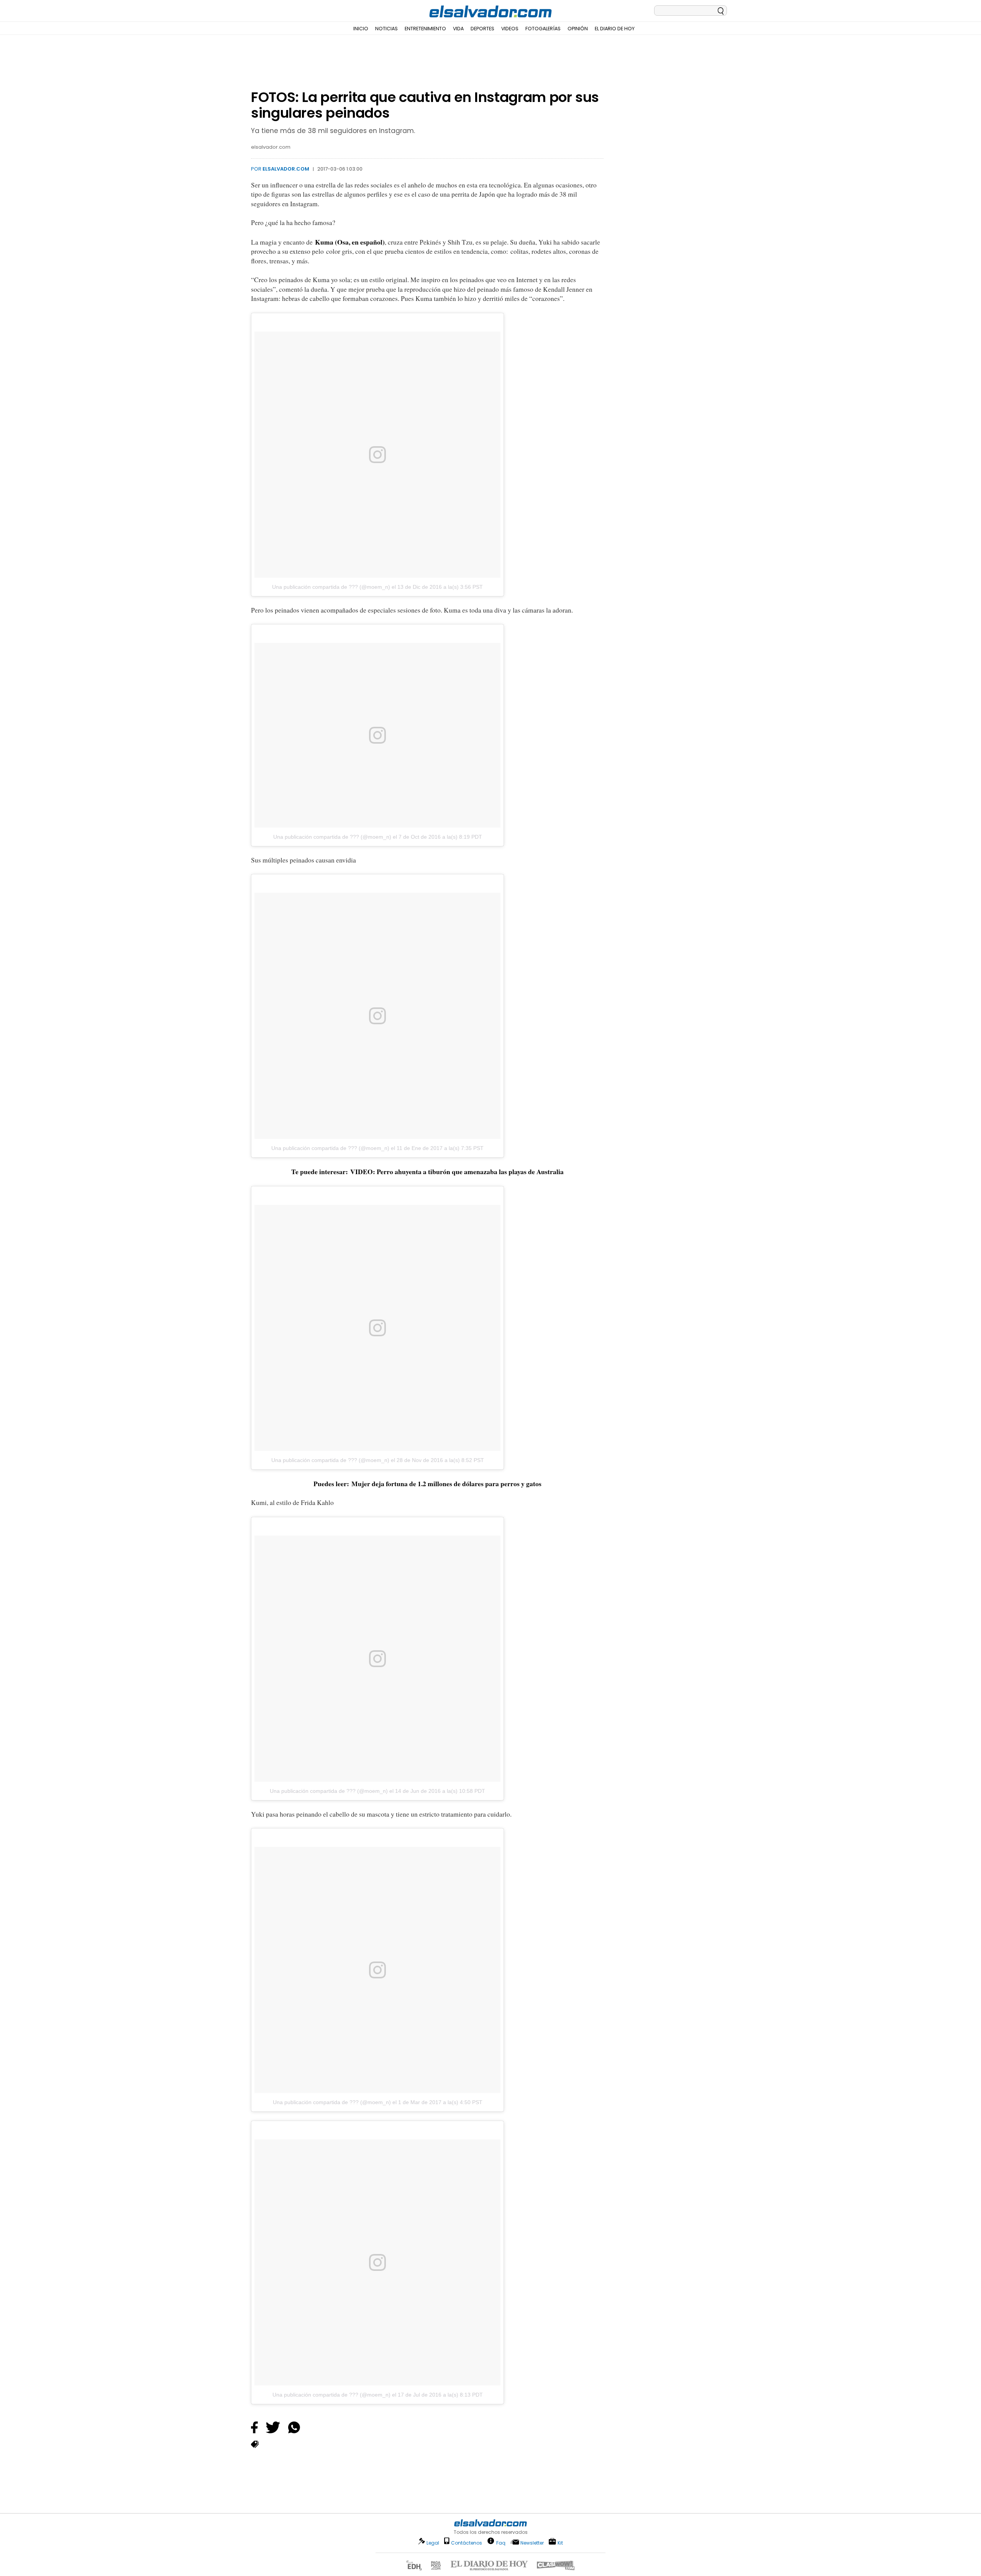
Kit (560, 2542)
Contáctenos (467, 2543)
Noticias (386, 29)
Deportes (482, 29)
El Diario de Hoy (615, 29)
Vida (458, 29)
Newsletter (532, 2543)
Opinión (578, 29)
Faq (501, 2542)
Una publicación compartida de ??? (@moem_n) (331, 587)
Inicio (361, 29)
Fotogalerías (543, 29)
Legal (433, 2543)
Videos (510, 29)
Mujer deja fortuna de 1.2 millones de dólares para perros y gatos (445, 1483)
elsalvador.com (286, 169)
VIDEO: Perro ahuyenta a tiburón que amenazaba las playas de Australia (457, 1171)
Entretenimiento (425, 29)
